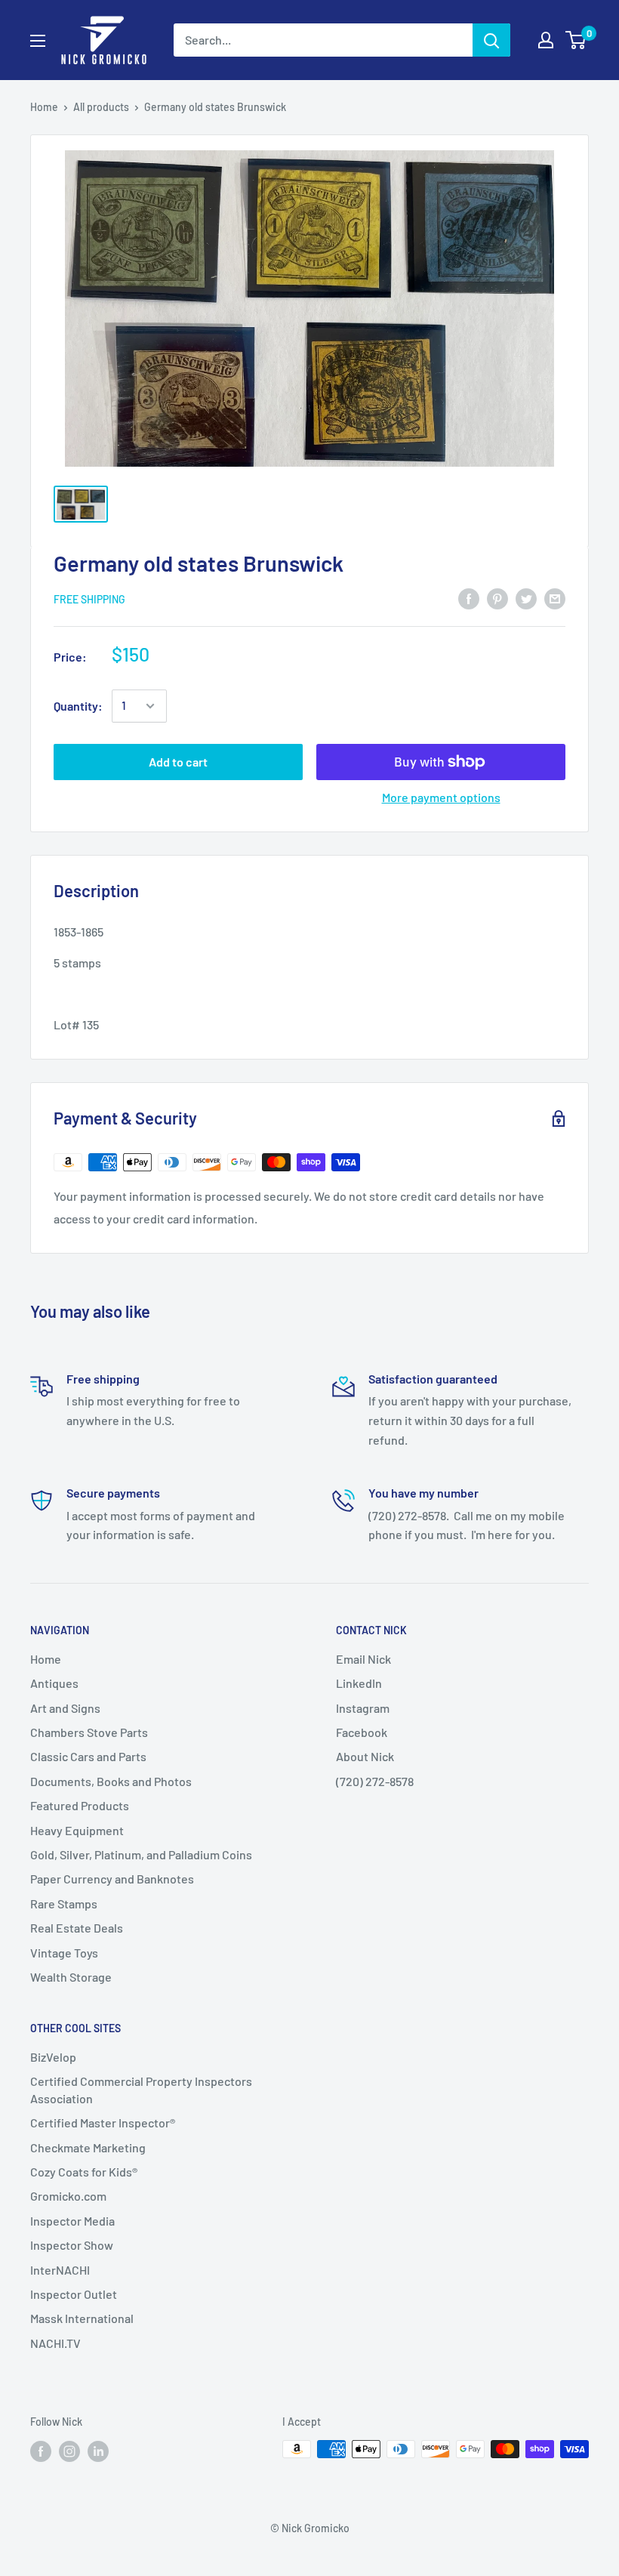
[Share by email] (555, 598)
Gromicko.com (68, 2196)
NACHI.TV (55, 2343)
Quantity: (78, 706)
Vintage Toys (64, 1953)
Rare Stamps (64, 1903)
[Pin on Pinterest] (497, 598)
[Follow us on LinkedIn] (98, 2451)
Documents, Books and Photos (111, 1781)
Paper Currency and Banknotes (112, 1879)
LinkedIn (359, 1683)
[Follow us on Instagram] (69, 2451)
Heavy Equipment (77, 1830)
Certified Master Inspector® (103, 2123)
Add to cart (178, 762)
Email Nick (363, 1659)
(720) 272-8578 (375, 1781)
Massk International (82, 2318)
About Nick (365, 1756)
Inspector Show (72, 2245)
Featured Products (80, 1805)
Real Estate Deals (77, 1928)
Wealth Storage (71, 1977)
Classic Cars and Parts (88, 1756)
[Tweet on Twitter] (526, 598)
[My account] (546, 40)
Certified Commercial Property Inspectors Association (141, 2089)
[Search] (491, 40)
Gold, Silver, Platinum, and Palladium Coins (141, 1854)
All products (101, 107)
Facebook (362, 1732)
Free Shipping (89, 599)
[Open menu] (38, 41)
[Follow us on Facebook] (41, 2451)
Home (44, 107)
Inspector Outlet (74, 2294)
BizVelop (53, 2057)
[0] (576, 40)
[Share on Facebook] (469, 598)
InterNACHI (60, 2270)
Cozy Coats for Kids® (84, 2172)
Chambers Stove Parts (89, 1732)
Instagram (363, 1708)
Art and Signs (65, 1708)
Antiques (54, 1683)
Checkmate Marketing (88, 2147)
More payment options (441, 797)
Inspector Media (72, 2221)
